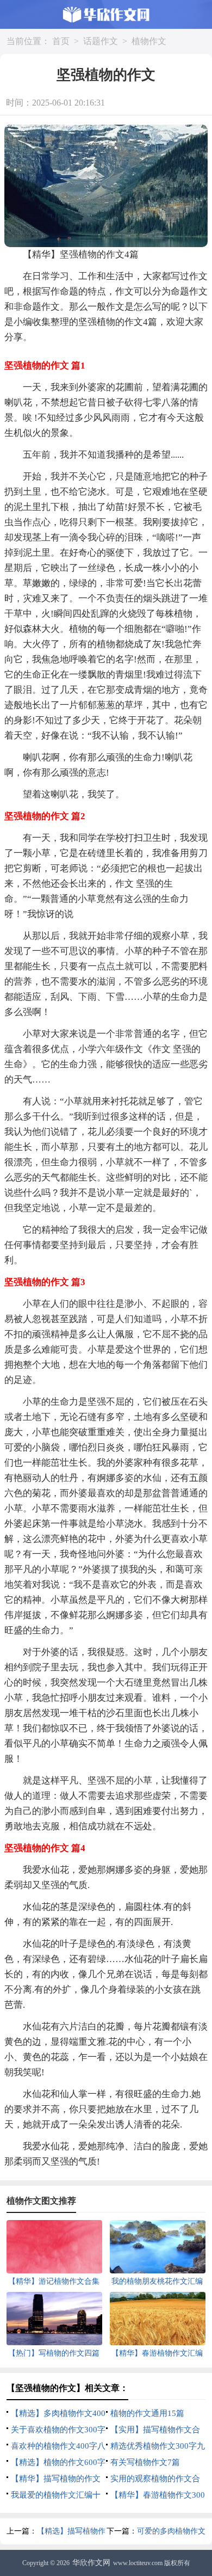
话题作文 (101, 41)
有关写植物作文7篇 (145, 2462)
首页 (61, 41)
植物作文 (149, 41)
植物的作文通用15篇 (147, 2413)
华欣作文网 (91, 2563)
